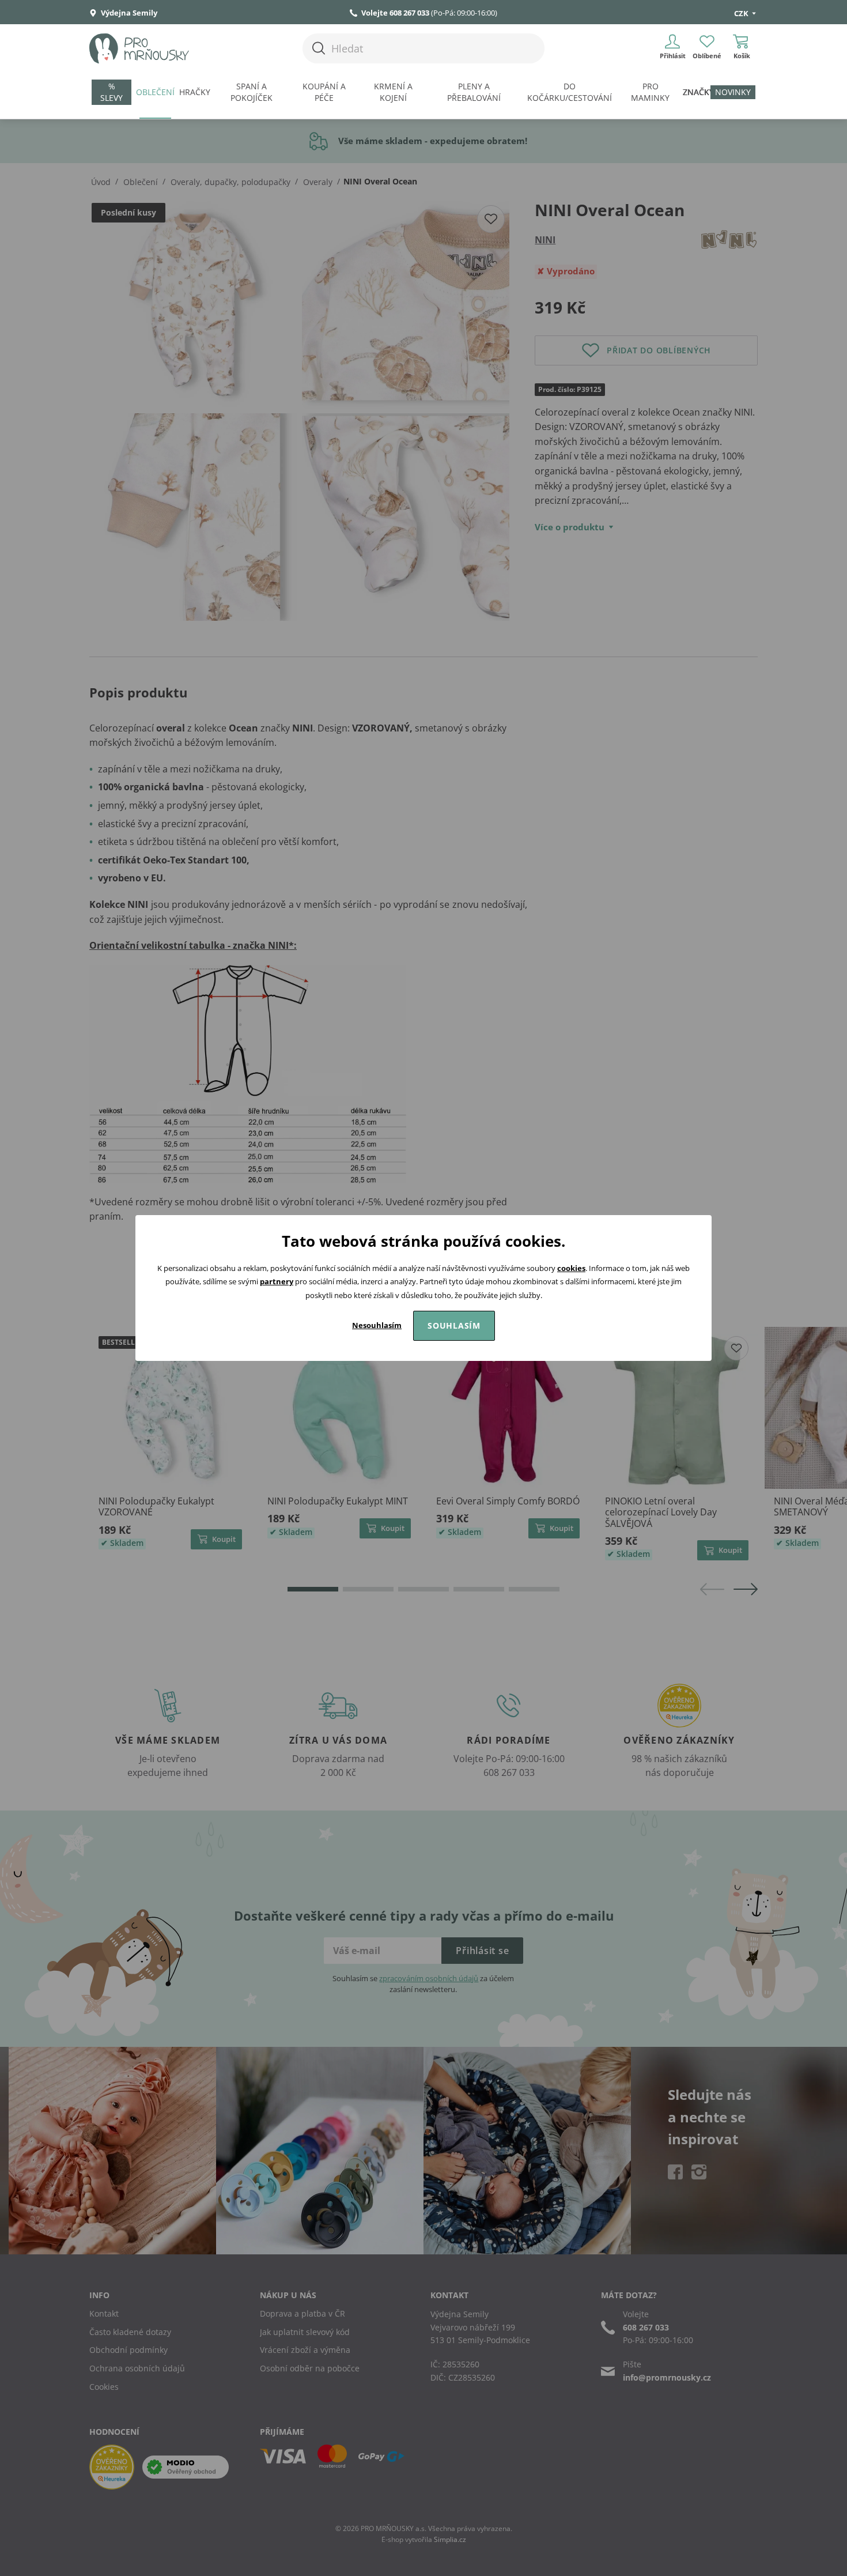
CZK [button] (742, 13)
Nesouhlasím (377, 1325)
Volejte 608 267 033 (395, 13)
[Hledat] (319, 48)
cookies (571, 1268)
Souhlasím (454, 1325)
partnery (277, 1281)
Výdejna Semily (128, 13)
